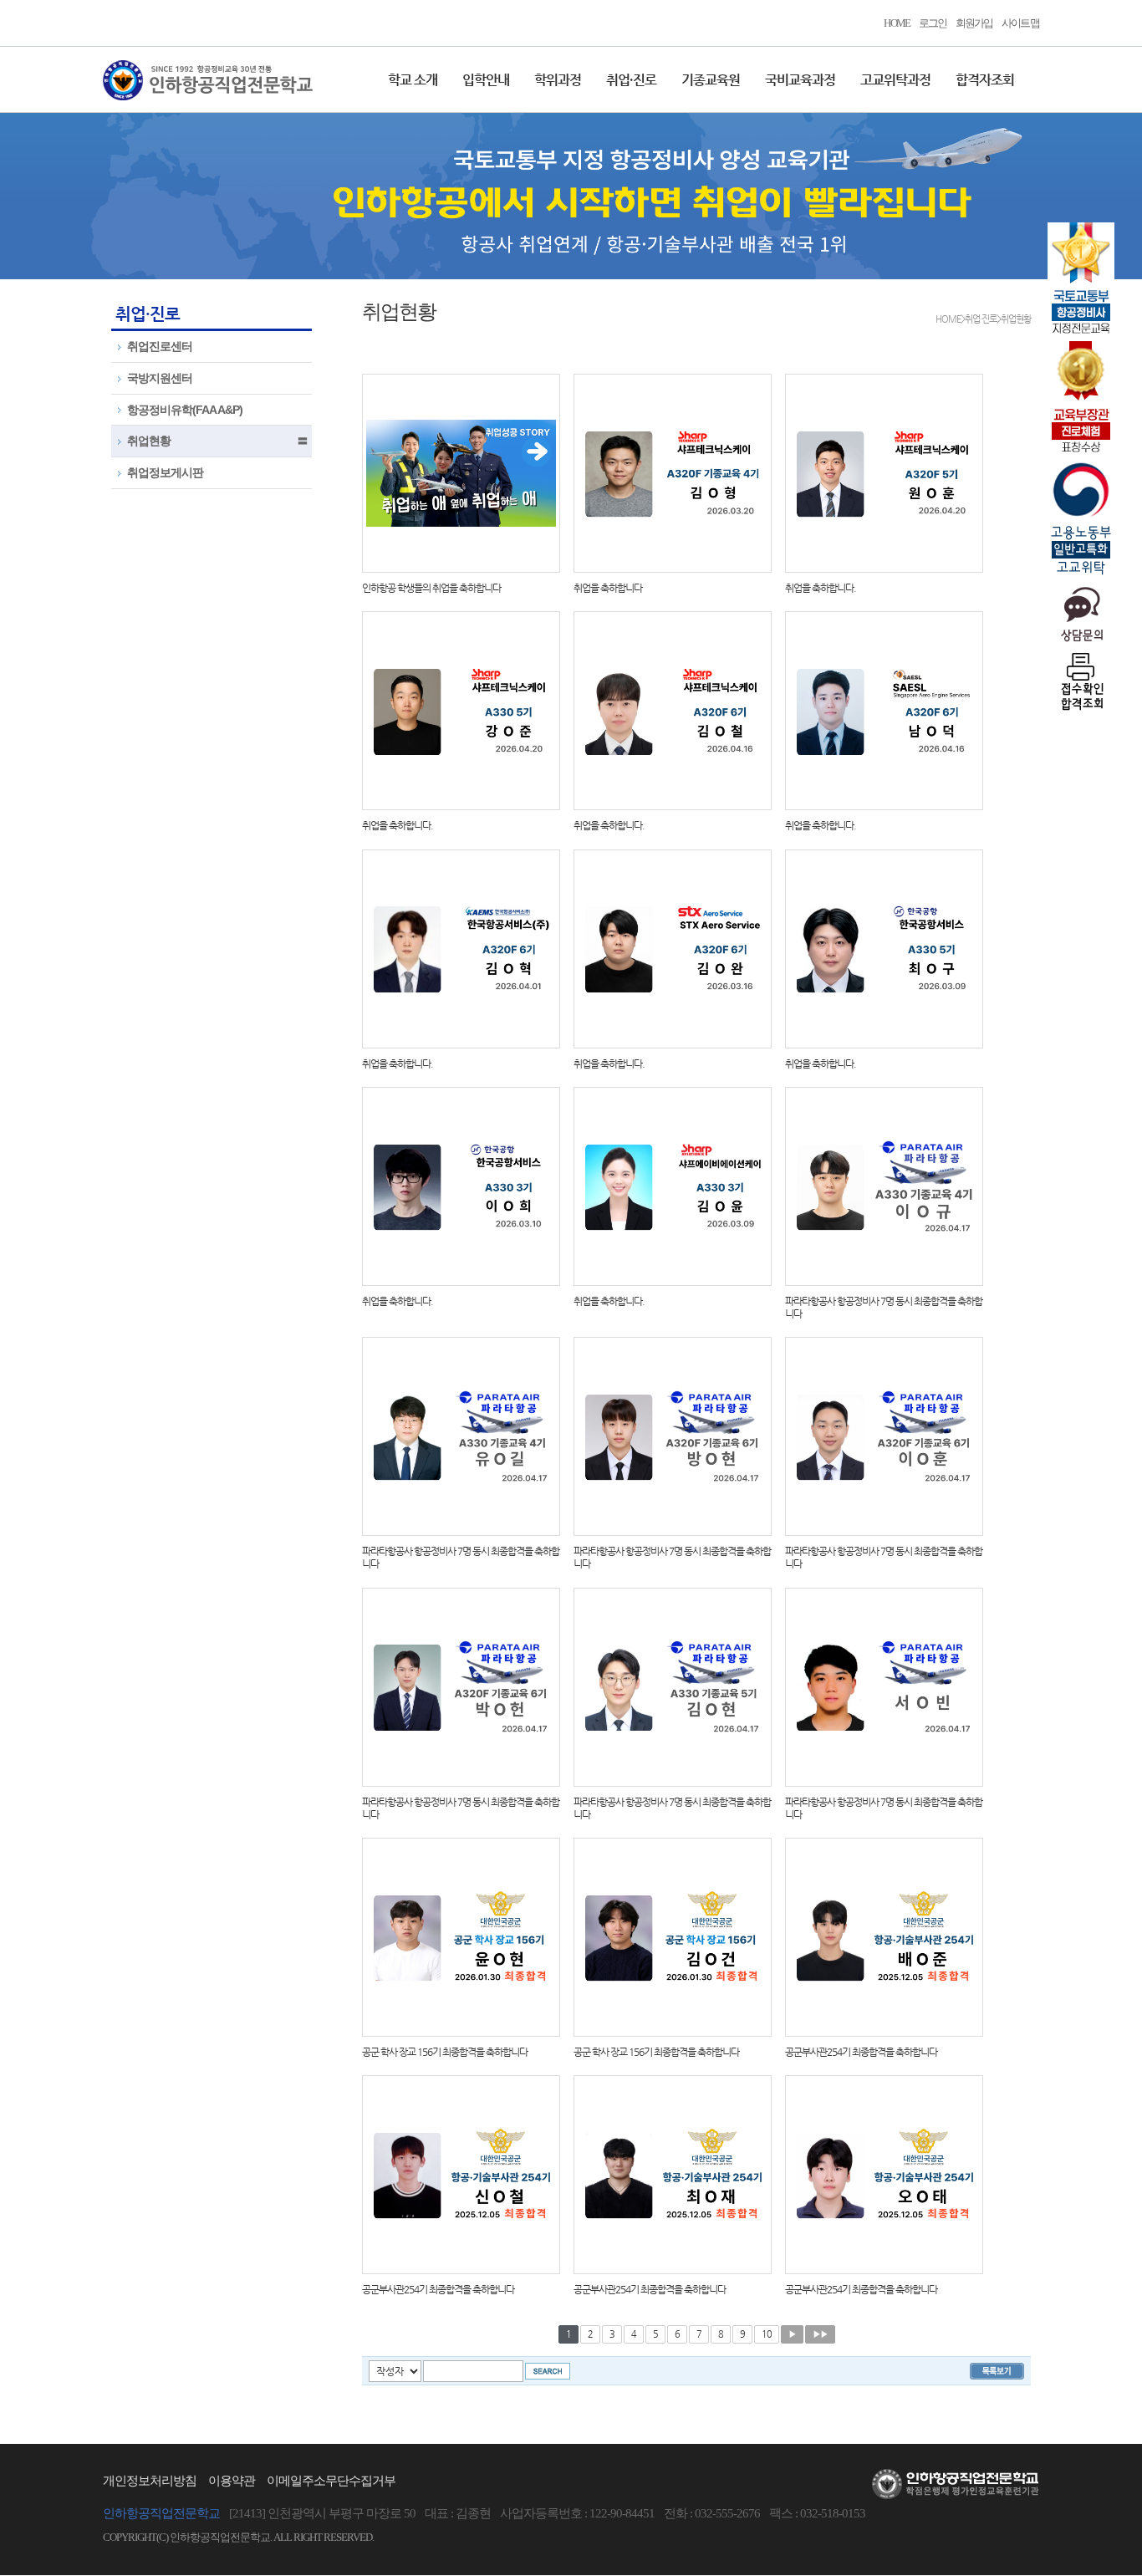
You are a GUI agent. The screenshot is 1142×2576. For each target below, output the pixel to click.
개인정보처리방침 (150, 2481)
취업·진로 (631, 80)
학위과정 (558, 80)
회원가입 (974, 23)
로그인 (933, 23)
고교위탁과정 (895, 80)
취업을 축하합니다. (821, 588)
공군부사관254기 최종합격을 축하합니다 (861, 2052)
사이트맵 (1020, 23)
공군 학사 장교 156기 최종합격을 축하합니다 (445, 2052)
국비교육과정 (800, 80)
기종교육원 (711, 80)
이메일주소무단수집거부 (331, 2481)
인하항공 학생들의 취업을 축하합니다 (431, 588)
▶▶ (820, 2334)
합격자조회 (985, 80)
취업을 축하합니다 (608, 588)
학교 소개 (413, 80)
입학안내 (486, 80)
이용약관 (232, 2481)
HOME (897, 23)
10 (767, 2334)
